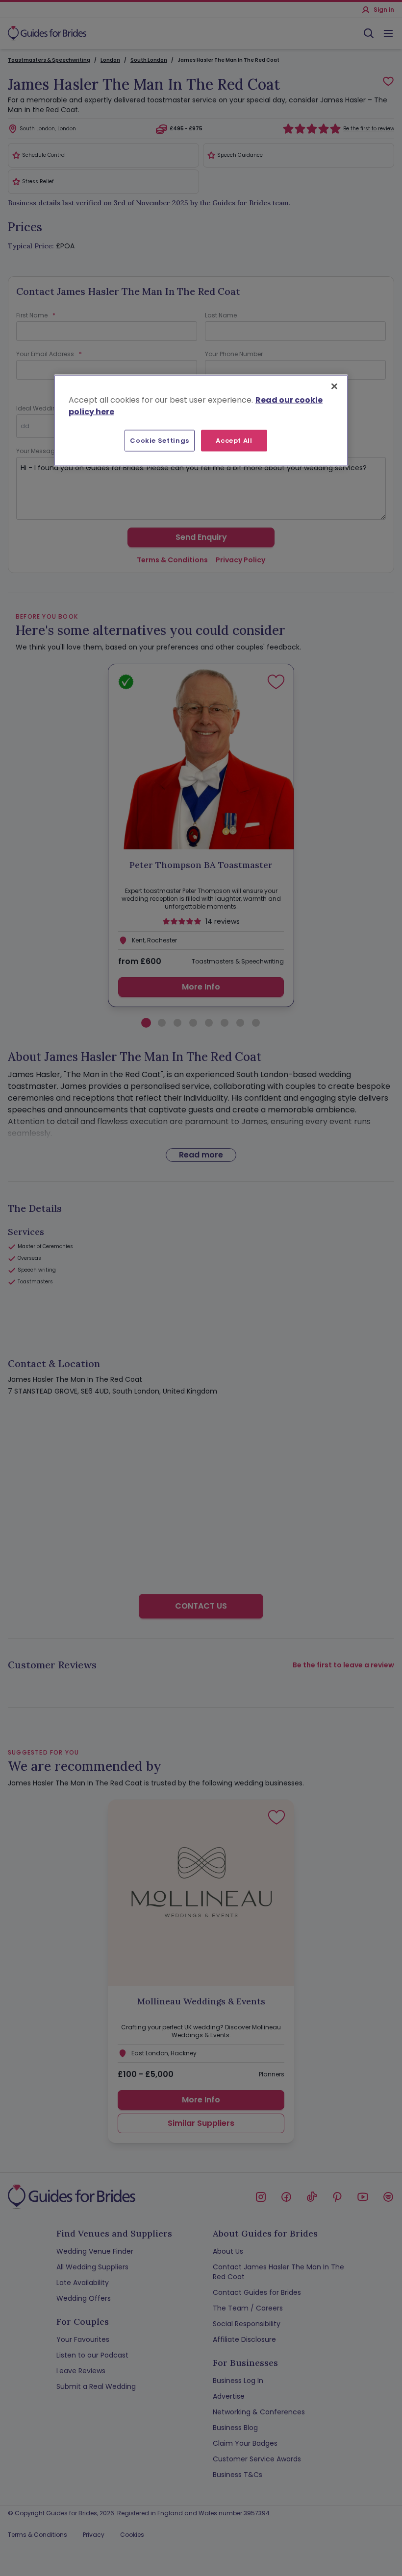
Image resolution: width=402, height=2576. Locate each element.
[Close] (334, 386)
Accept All (234, 440)
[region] (201, 420)
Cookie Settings (160, 440)
